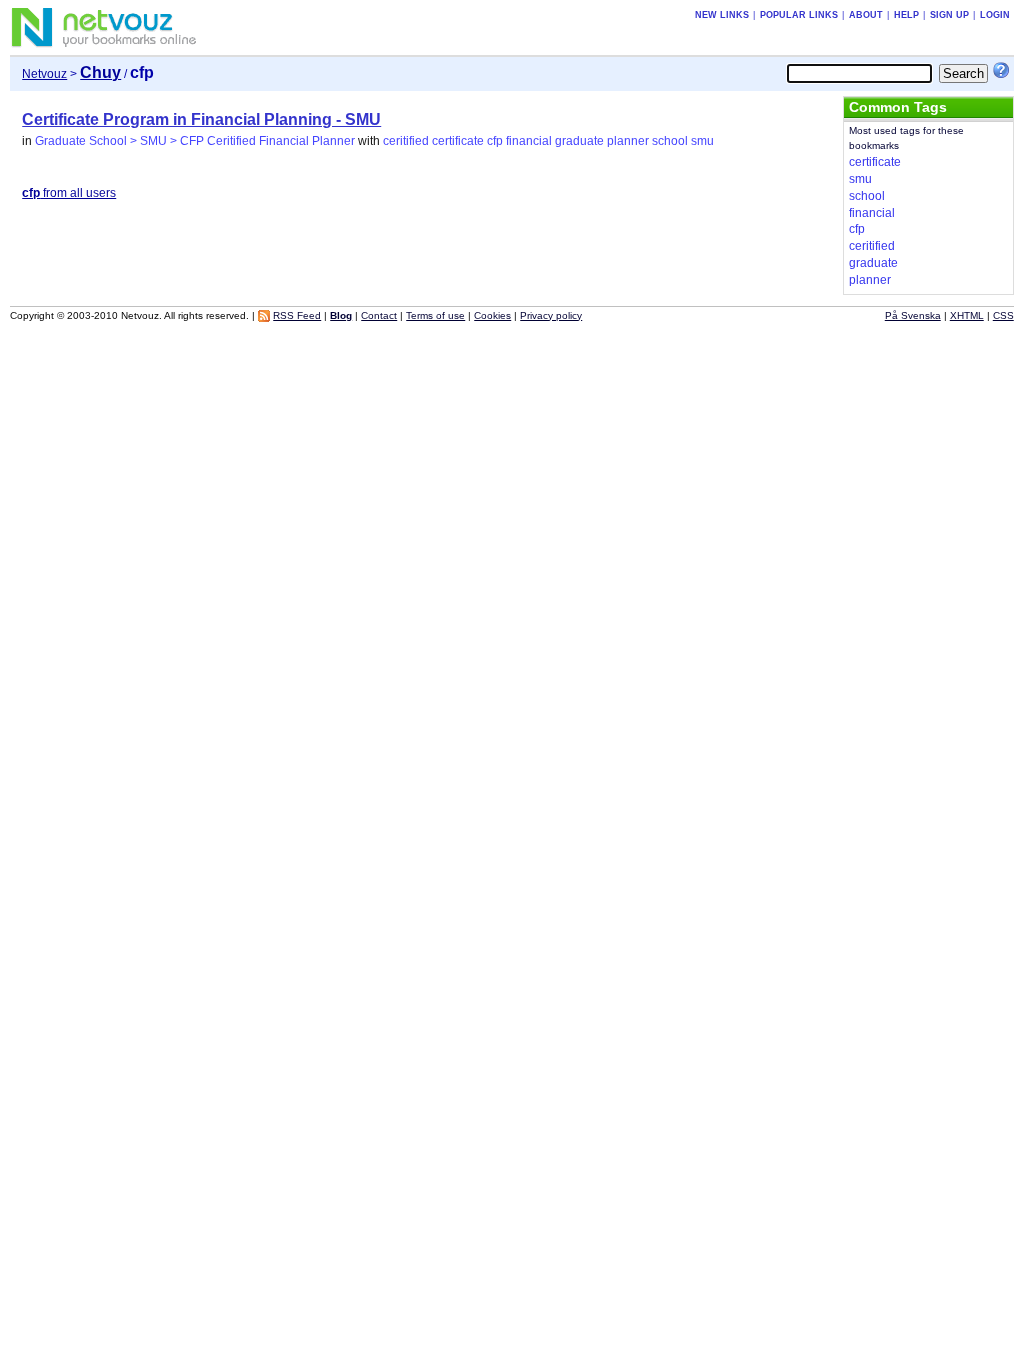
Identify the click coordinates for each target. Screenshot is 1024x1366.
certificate (458, 141)
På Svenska (913, 315)
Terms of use (435, 315)
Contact (379, 315)
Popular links (799, 15)
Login (995, 15)
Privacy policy (551, 315)
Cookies (492, 315)
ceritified (406, 141)
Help (906, 15)
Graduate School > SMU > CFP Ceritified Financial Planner (195, 141)
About (866, 15)
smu (702, 141)
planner (628, 141)
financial (529, 141)
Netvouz (44, 74)
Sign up (949, 15)
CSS (1003, 315)
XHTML (967, 315)
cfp (495, 141)
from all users (69, 193)
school (670, 141)
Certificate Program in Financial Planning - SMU (201, 119)
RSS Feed (297, 315)
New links (722, 15)
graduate (579, 141)
